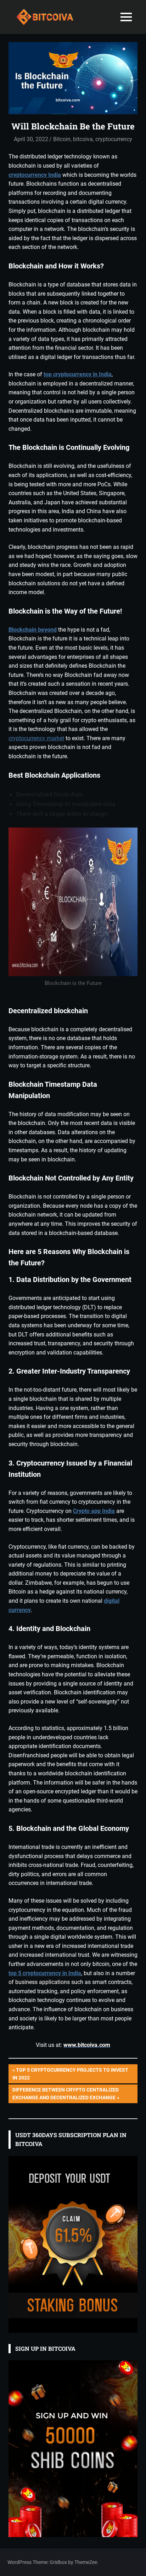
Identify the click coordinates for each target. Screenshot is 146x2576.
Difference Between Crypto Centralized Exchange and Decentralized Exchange (65, 2093)
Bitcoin (62, 139)
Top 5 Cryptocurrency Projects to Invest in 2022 (70, 2074)
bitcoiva (83, 139)
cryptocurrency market (36, 738)
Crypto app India (94, 1511)
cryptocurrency (114, 139)
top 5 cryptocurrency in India (45, 1973)
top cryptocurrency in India (78, 374)
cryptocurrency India (35, 175)
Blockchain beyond (33, 630)
